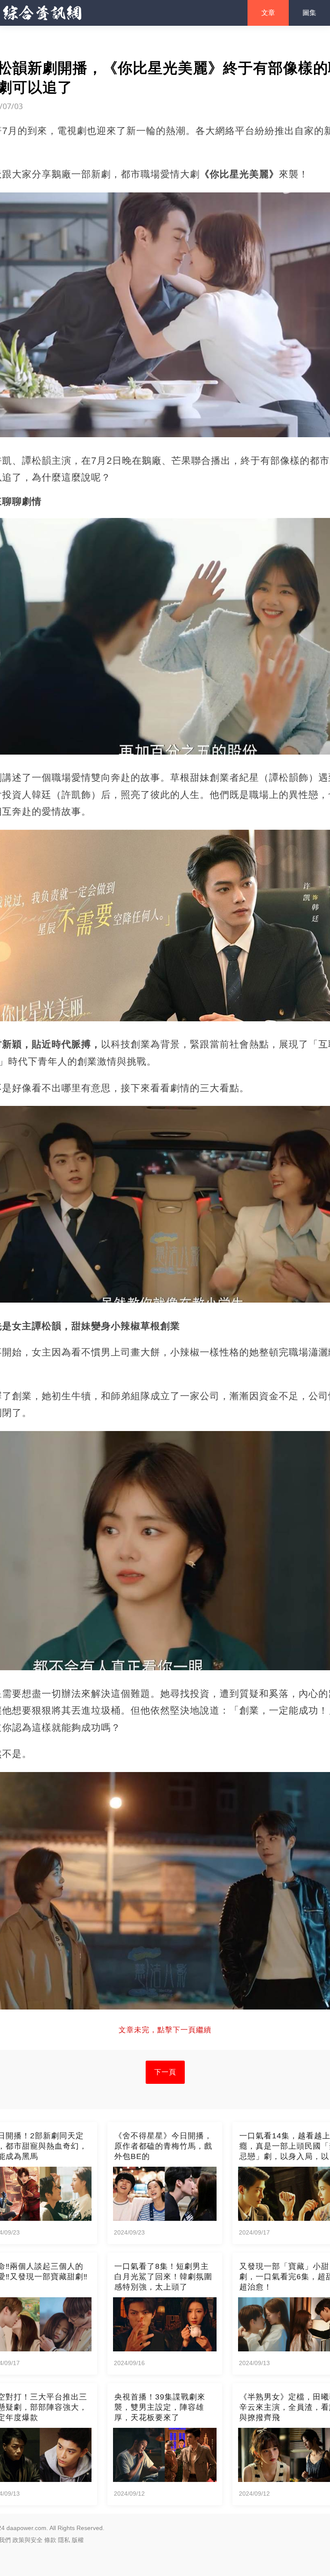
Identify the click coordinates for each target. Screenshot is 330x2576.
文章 (268, 13)
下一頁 (165, 2072)
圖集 (309, 13)
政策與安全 (27, 2540)
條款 (50, 2540)
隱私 (64, 2540)
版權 (78, 2540)
